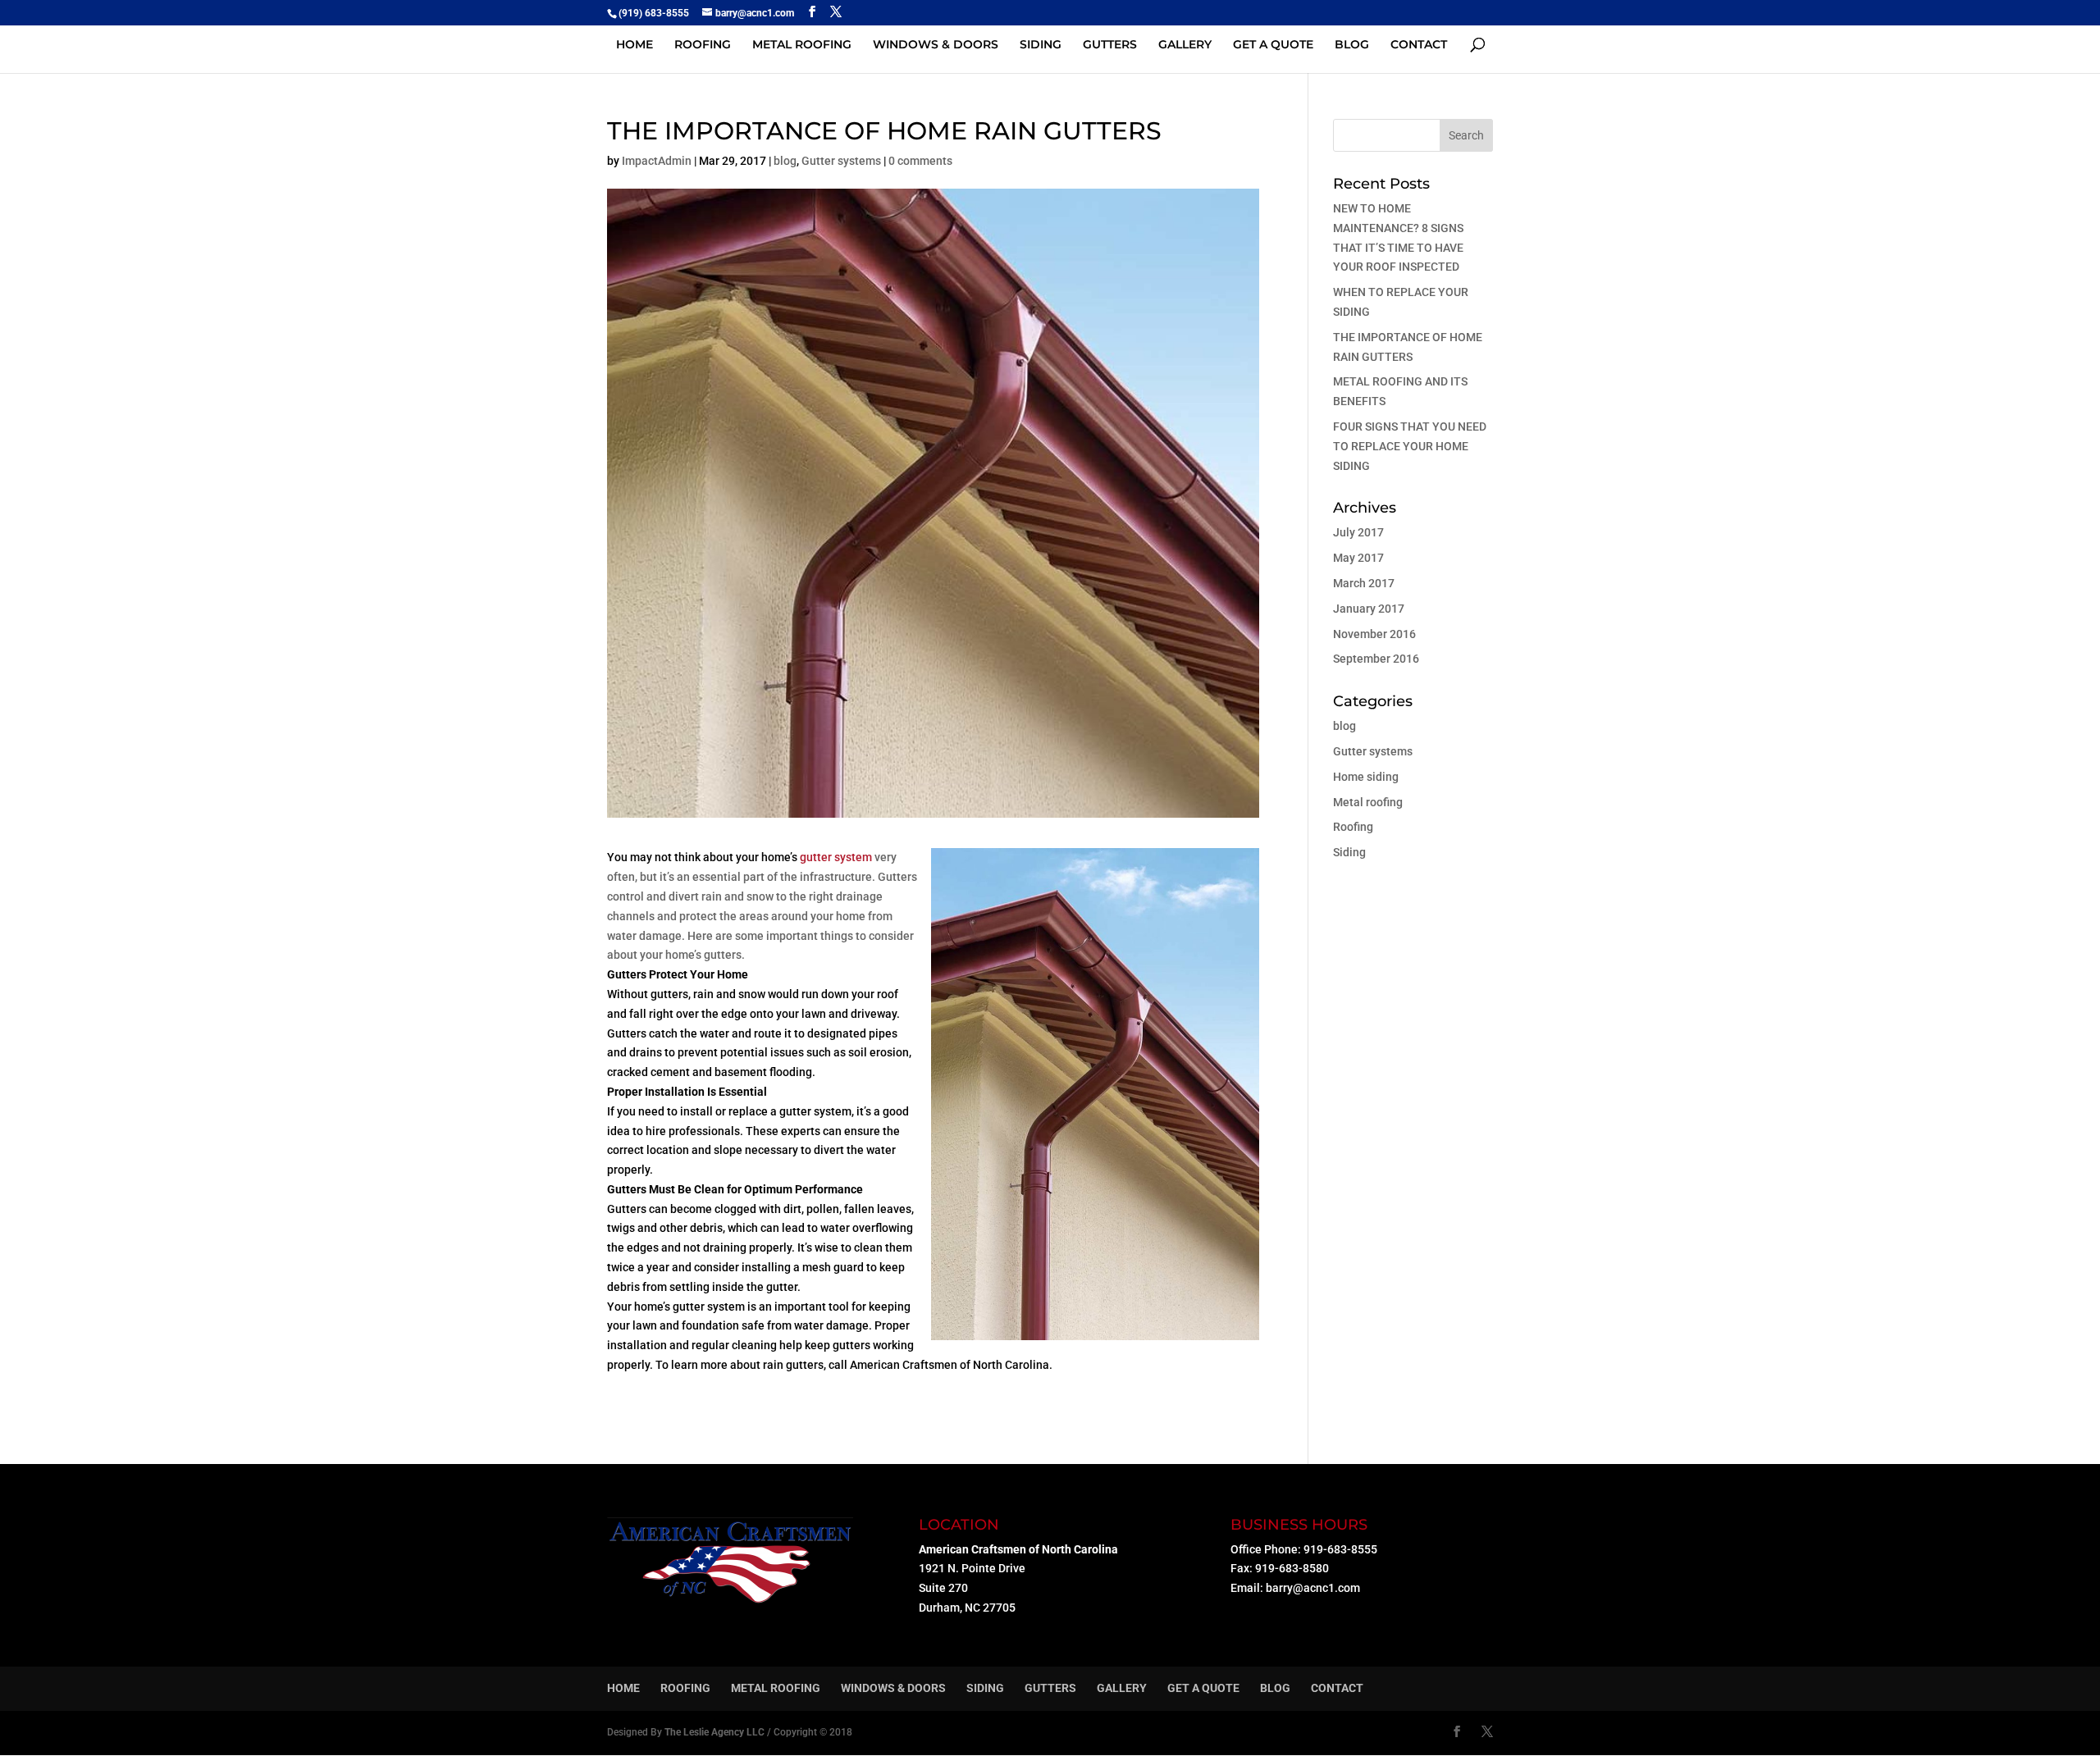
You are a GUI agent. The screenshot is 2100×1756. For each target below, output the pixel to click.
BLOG (1352, 45)
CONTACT (1419, 45)
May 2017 (1358, 558)
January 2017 (1369, 609)
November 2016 (1374, 634)
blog (785, 161)
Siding (1349, 852)
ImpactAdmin (657, 161)
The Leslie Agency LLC (714, 1732)
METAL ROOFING (802, 45)
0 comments (920, 161)
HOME (635, 45)
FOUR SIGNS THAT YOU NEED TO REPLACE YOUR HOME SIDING (1410, 446)
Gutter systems (841, 161)
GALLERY (1185, 45)
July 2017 (1358, 532)
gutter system (836, 857)
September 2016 (1376, 659)
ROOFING (703, 45)
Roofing (1353, 827)
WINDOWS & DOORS (936, 45)
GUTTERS (1110, 45)
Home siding (1366, 777)
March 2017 (1364, 583)
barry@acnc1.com (1313, 1588)
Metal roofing (1368, 802)
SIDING (1041, 45)
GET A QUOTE (1273, 45)
